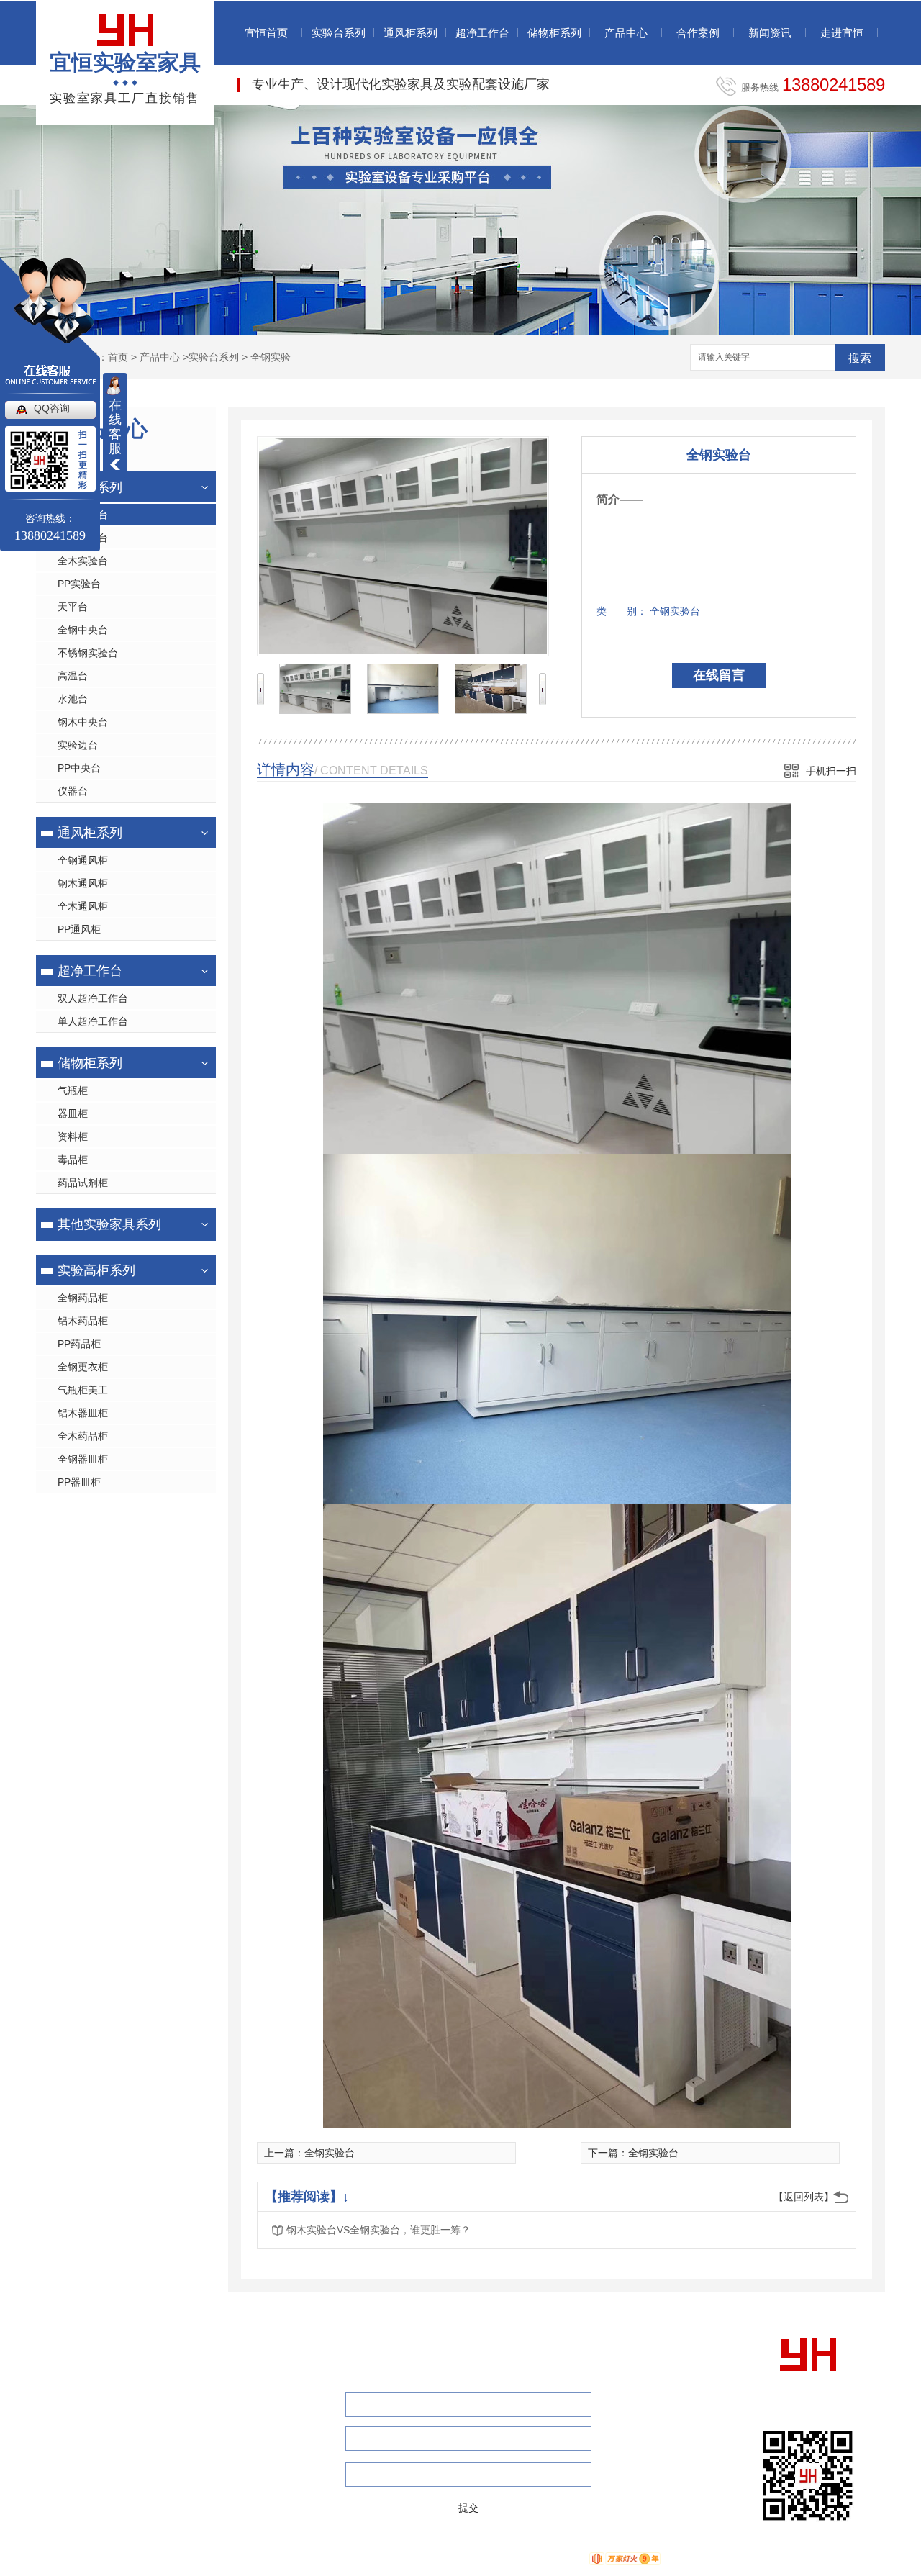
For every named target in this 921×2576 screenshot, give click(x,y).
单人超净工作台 (93, 1021)
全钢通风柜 (83, 860)
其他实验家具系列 (109, 1224)
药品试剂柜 (83, 1183)
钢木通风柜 (83, 883)
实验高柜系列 (96, 1270)
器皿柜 (73, 1113)
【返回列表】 (804, 2197)
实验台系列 (339, 33)
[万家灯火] (625, 2558)
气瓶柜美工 (83, 1390)
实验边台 (78, 745)
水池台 (73, 699)
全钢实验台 (330, 2153)
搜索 (860, 358)
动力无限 (558, 2558)
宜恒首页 (266, 33)
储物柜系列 (554, 33)
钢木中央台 (83, 722)
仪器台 (73, 791)
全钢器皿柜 (83, 1459)
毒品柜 (73, 1160)
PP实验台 (79, 584)
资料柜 (73, 1136)
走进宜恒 (842, 33)
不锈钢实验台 (88, 653)
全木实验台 (83, 561)
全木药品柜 (83, 1436)
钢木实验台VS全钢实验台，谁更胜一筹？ (378, 2230)
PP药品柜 (79, 1344)
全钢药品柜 (83, 1298)
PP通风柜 (79, 929)
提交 (468, 2508)
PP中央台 (79, 768)
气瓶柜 (73, 1090)
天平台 (73, 607)
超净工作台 (482, 33)
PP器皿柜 (79, 1482)
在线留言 (719, 675)
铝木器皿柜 (83, 1413)
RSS (435, 2558)
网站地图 (398, 2558)
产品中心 (626, 33)
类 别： (622, 611)
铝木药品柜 (83, 1321)
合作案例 (698, 33)
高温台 (73, 676)
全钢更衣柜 (83, 1367)
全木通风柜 (83, 906)
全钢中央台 (83, 630)
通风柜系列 (410, 33)
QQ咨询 (52, 408)
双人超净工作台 (93, 998)
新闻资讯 (770, 33)
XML (464, 2558)
